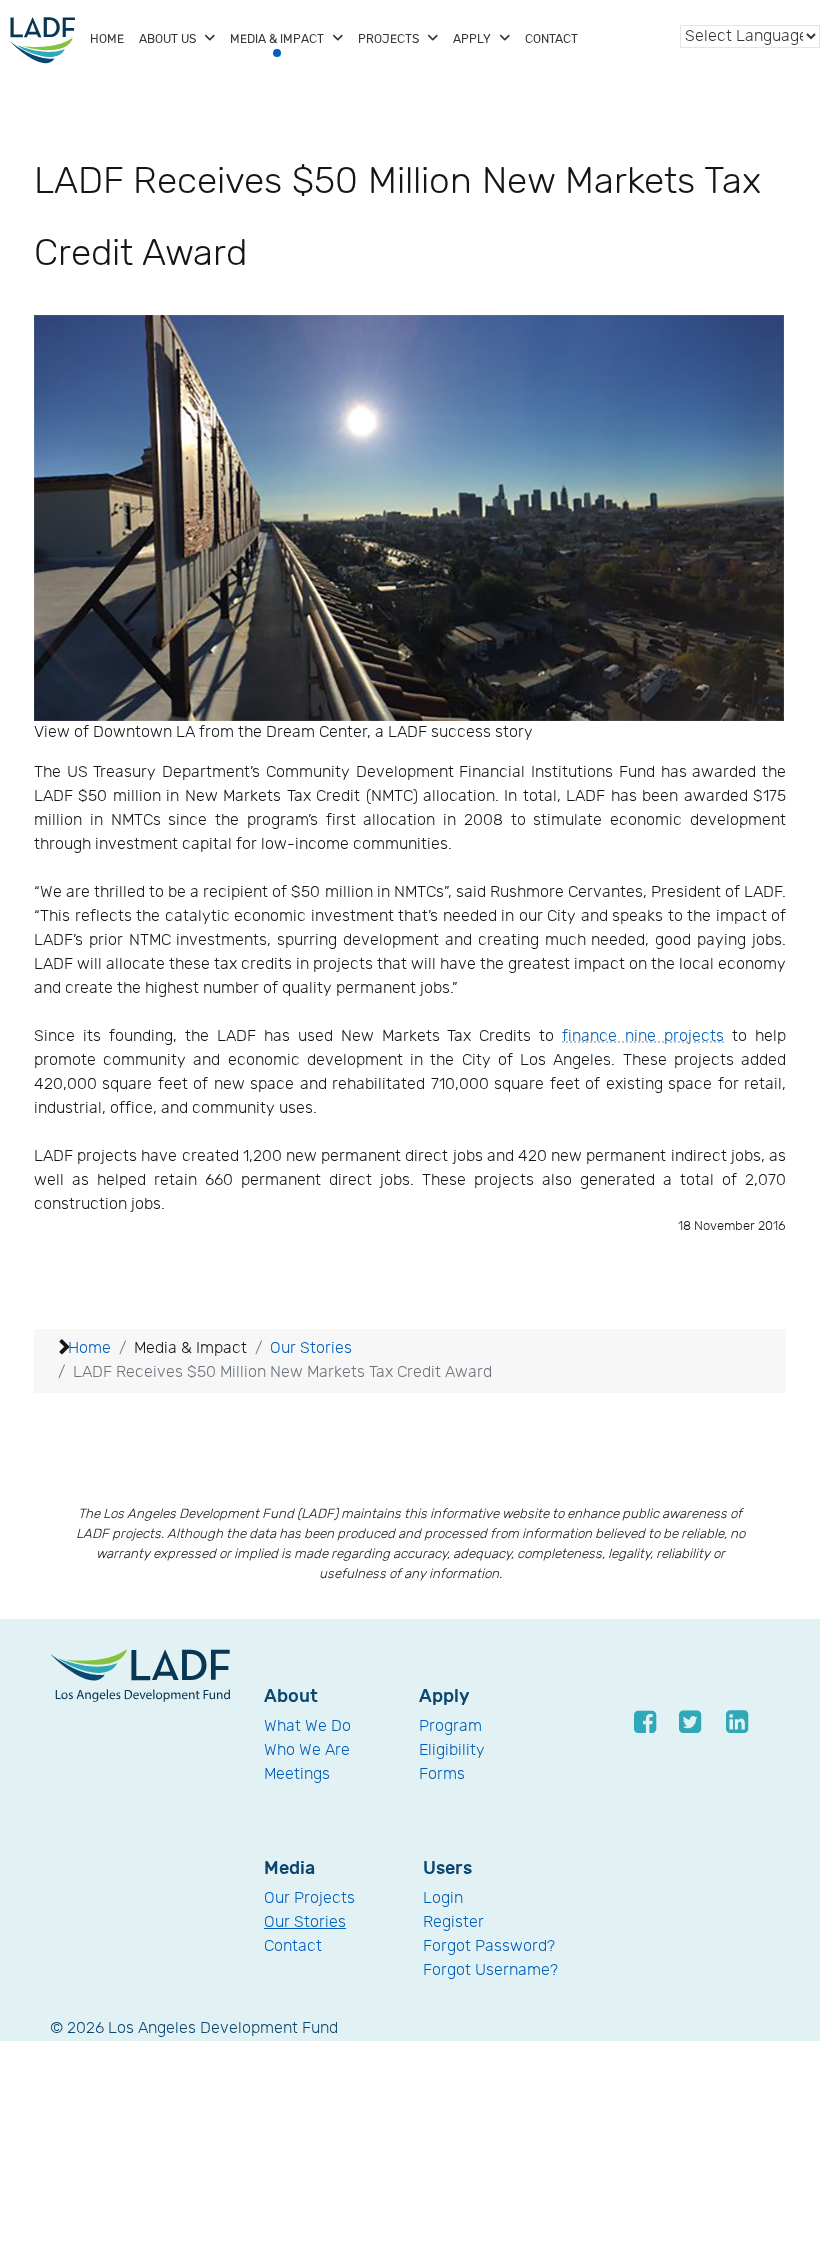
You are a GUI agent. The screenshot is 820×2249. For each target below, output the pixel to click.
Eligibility (452, 1750)
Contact (293, 1946)
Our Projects (309, 1898)
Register (453, 1922)
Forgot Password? (489, 1946)
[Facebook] (646, 1721)
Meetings (297, 1774)
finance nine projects (643, 1036)
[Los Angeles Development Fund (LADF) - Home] (42, 40)
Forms (442, 1774)
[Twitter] (691, 1721)
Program (450, 1726)
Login (443, 1898)
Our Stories (305, 1922)
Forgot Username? (490, 1970)
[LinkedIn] (736, 1721)
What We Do (307, 1726)
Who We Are (307, 1750)
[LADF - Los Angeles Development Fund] (140, 1675)
